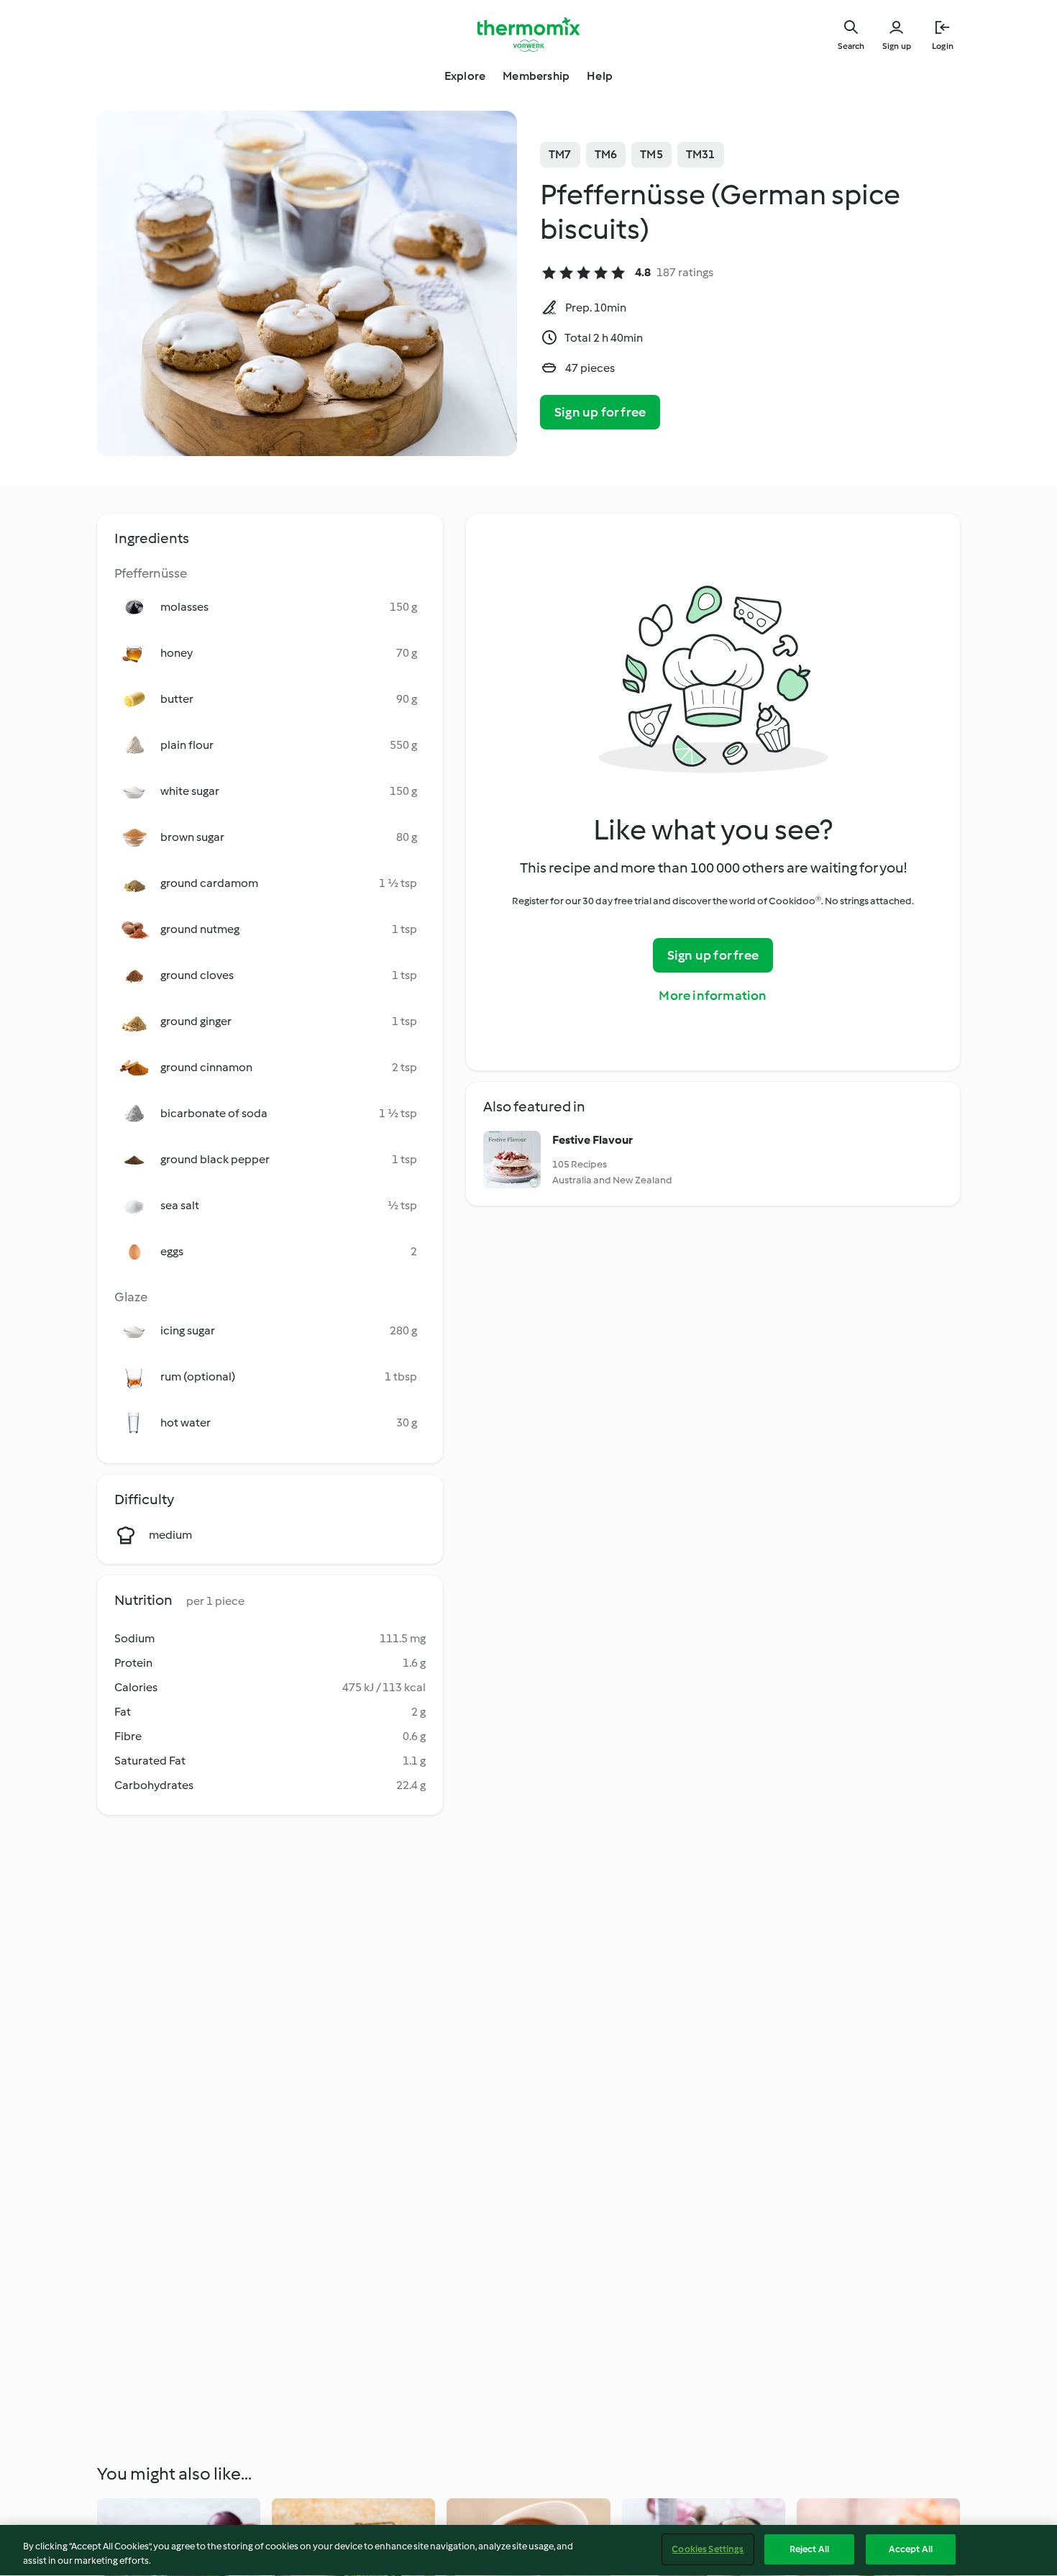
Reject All (809, 2549)
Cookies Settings (708, 2549)
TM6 (606, 154)
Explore (465, 76)
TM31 (701, 154)
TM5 (651, 154)
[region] (528, 2550)
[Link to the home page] (528, 35)
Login (943, 46)
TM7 (560, 154)
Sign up (897, 46)
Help (600, 76)
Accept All (911, 2549)
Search (851, 46)
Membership (536, 76)
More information (713, 996)
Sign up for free (600, 412)
